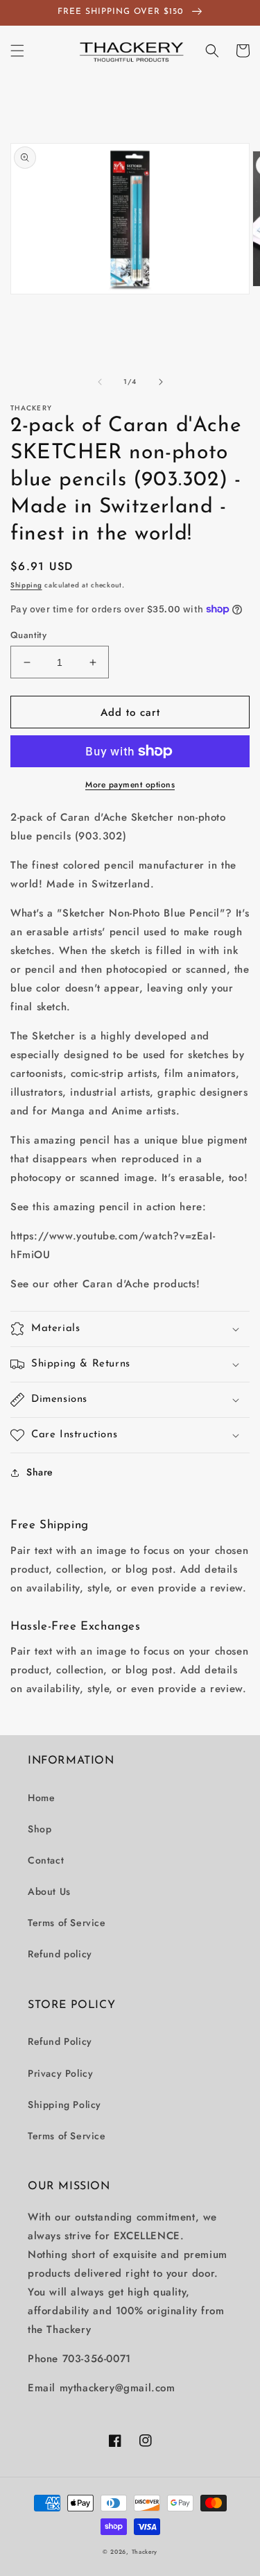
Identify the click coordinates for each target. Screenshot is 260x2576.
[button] (17, 51)
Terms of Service (67, 1923)
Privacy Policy (60, 2073)
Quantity (28, 635)
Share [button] (40, 1472)
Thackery (145, 2552)
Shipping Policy (64, 2105)
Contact (46, 1860)
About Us (49, 1891)
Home (41, 1798)
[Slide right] (161, 382)
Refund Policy (60, 2041)
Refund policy (60, 1954)
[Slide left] (100, 382)
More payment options (130, 785)
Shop (40, 1829)
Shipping (26, 585)
